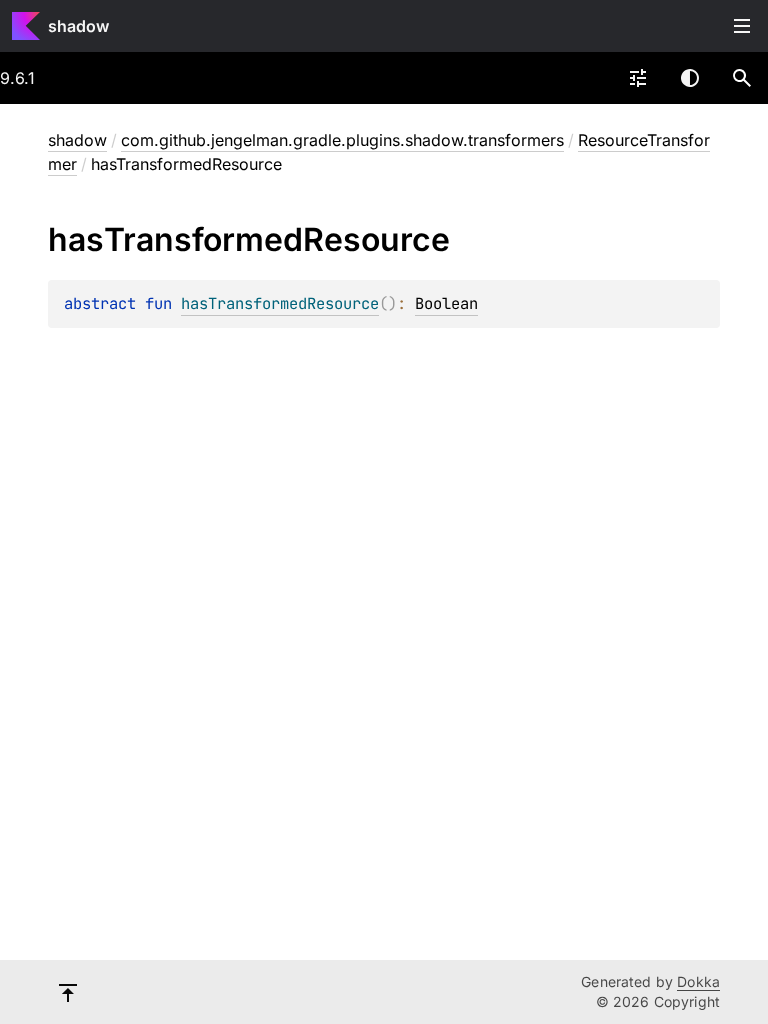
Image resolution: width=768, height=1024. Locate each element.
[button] (742, 78)
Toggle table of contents (742, 26)
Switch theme (690, 78)
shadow (78, 26)
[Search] (742, 78)
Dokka (698, 981)
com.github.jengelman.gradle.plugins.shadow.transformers (342, 140)
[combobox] (638, 78)
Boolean (446, 303)
